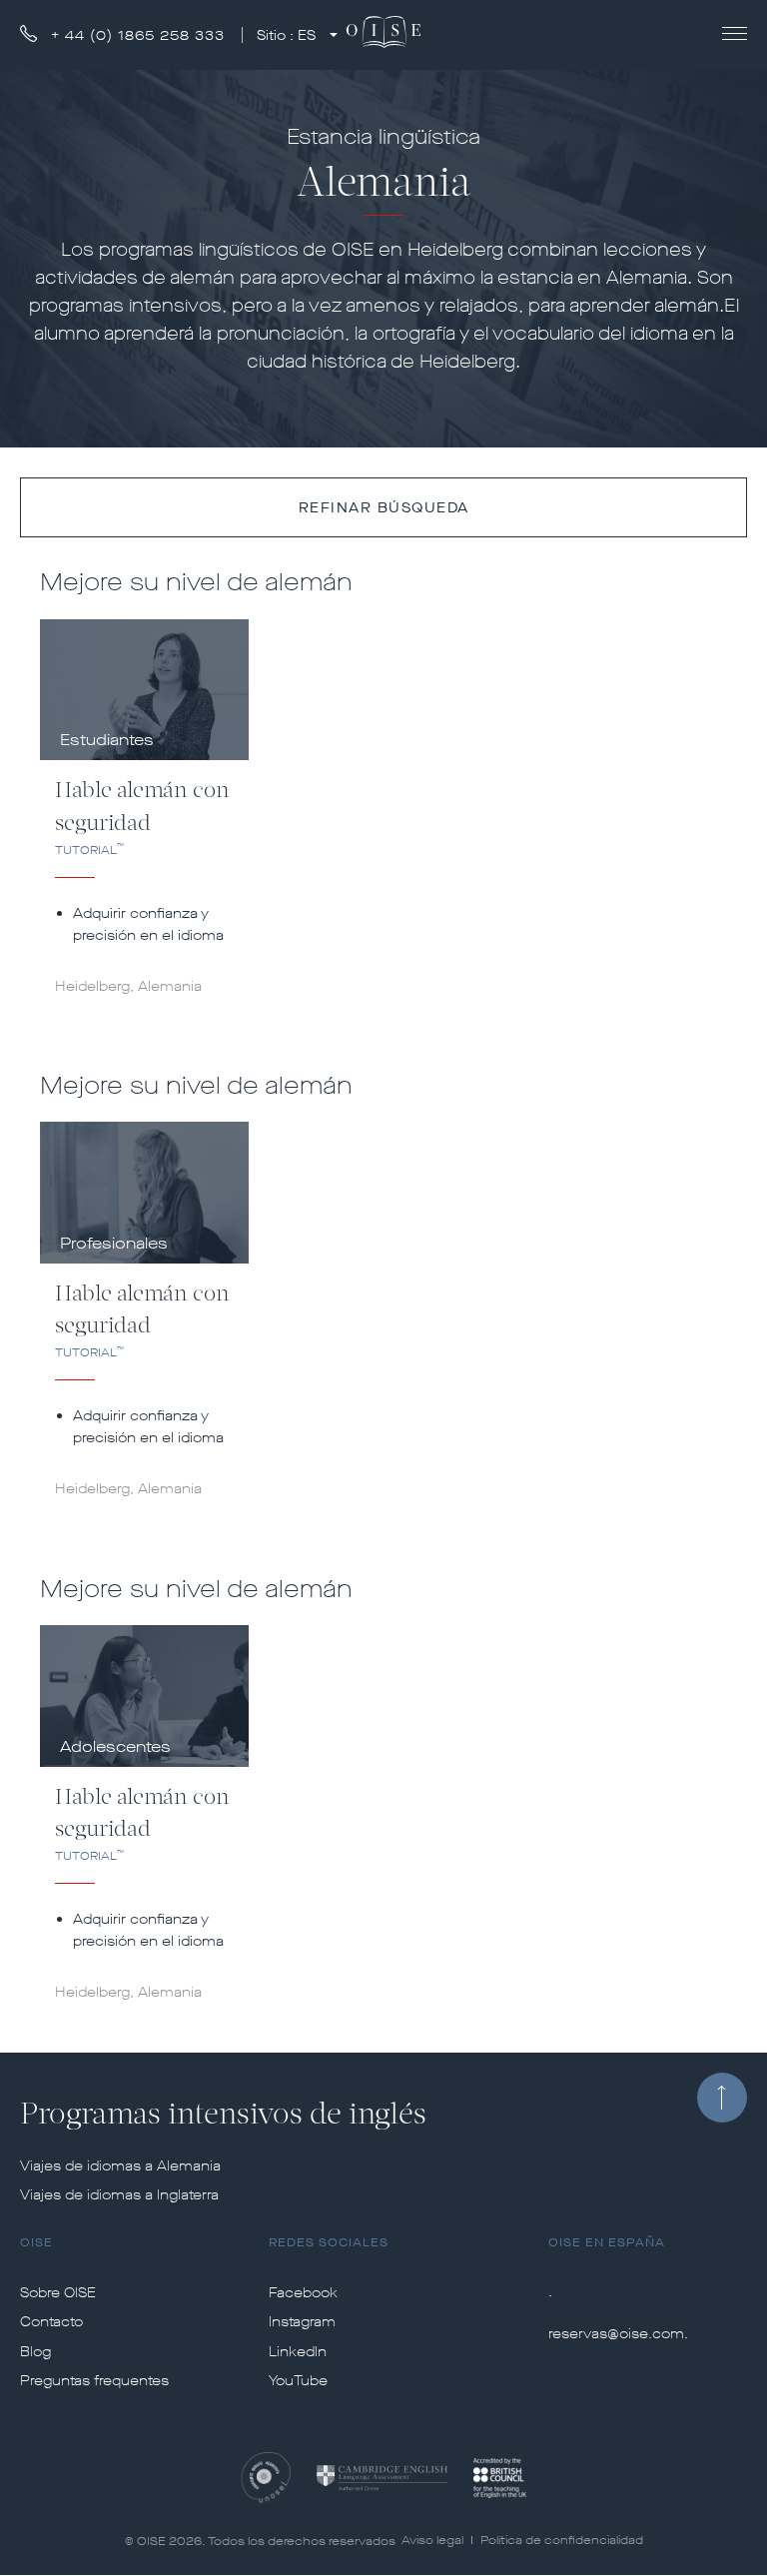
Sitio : (286, 35)
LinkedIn (298, 2352)
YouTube (298, 2381)
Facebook (303, 2293)
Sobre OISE (58, 2293)
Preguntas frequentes (94, 2381)
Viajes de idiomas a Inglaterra (119, 2195)
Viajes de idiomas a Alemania (120, 2166)
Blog (35, 2352)
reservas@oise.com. (618, 2334)
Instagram (302, 2322)
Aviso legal (432, 2540)
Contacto (51, 2322)
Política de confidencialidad (562, 2540)
